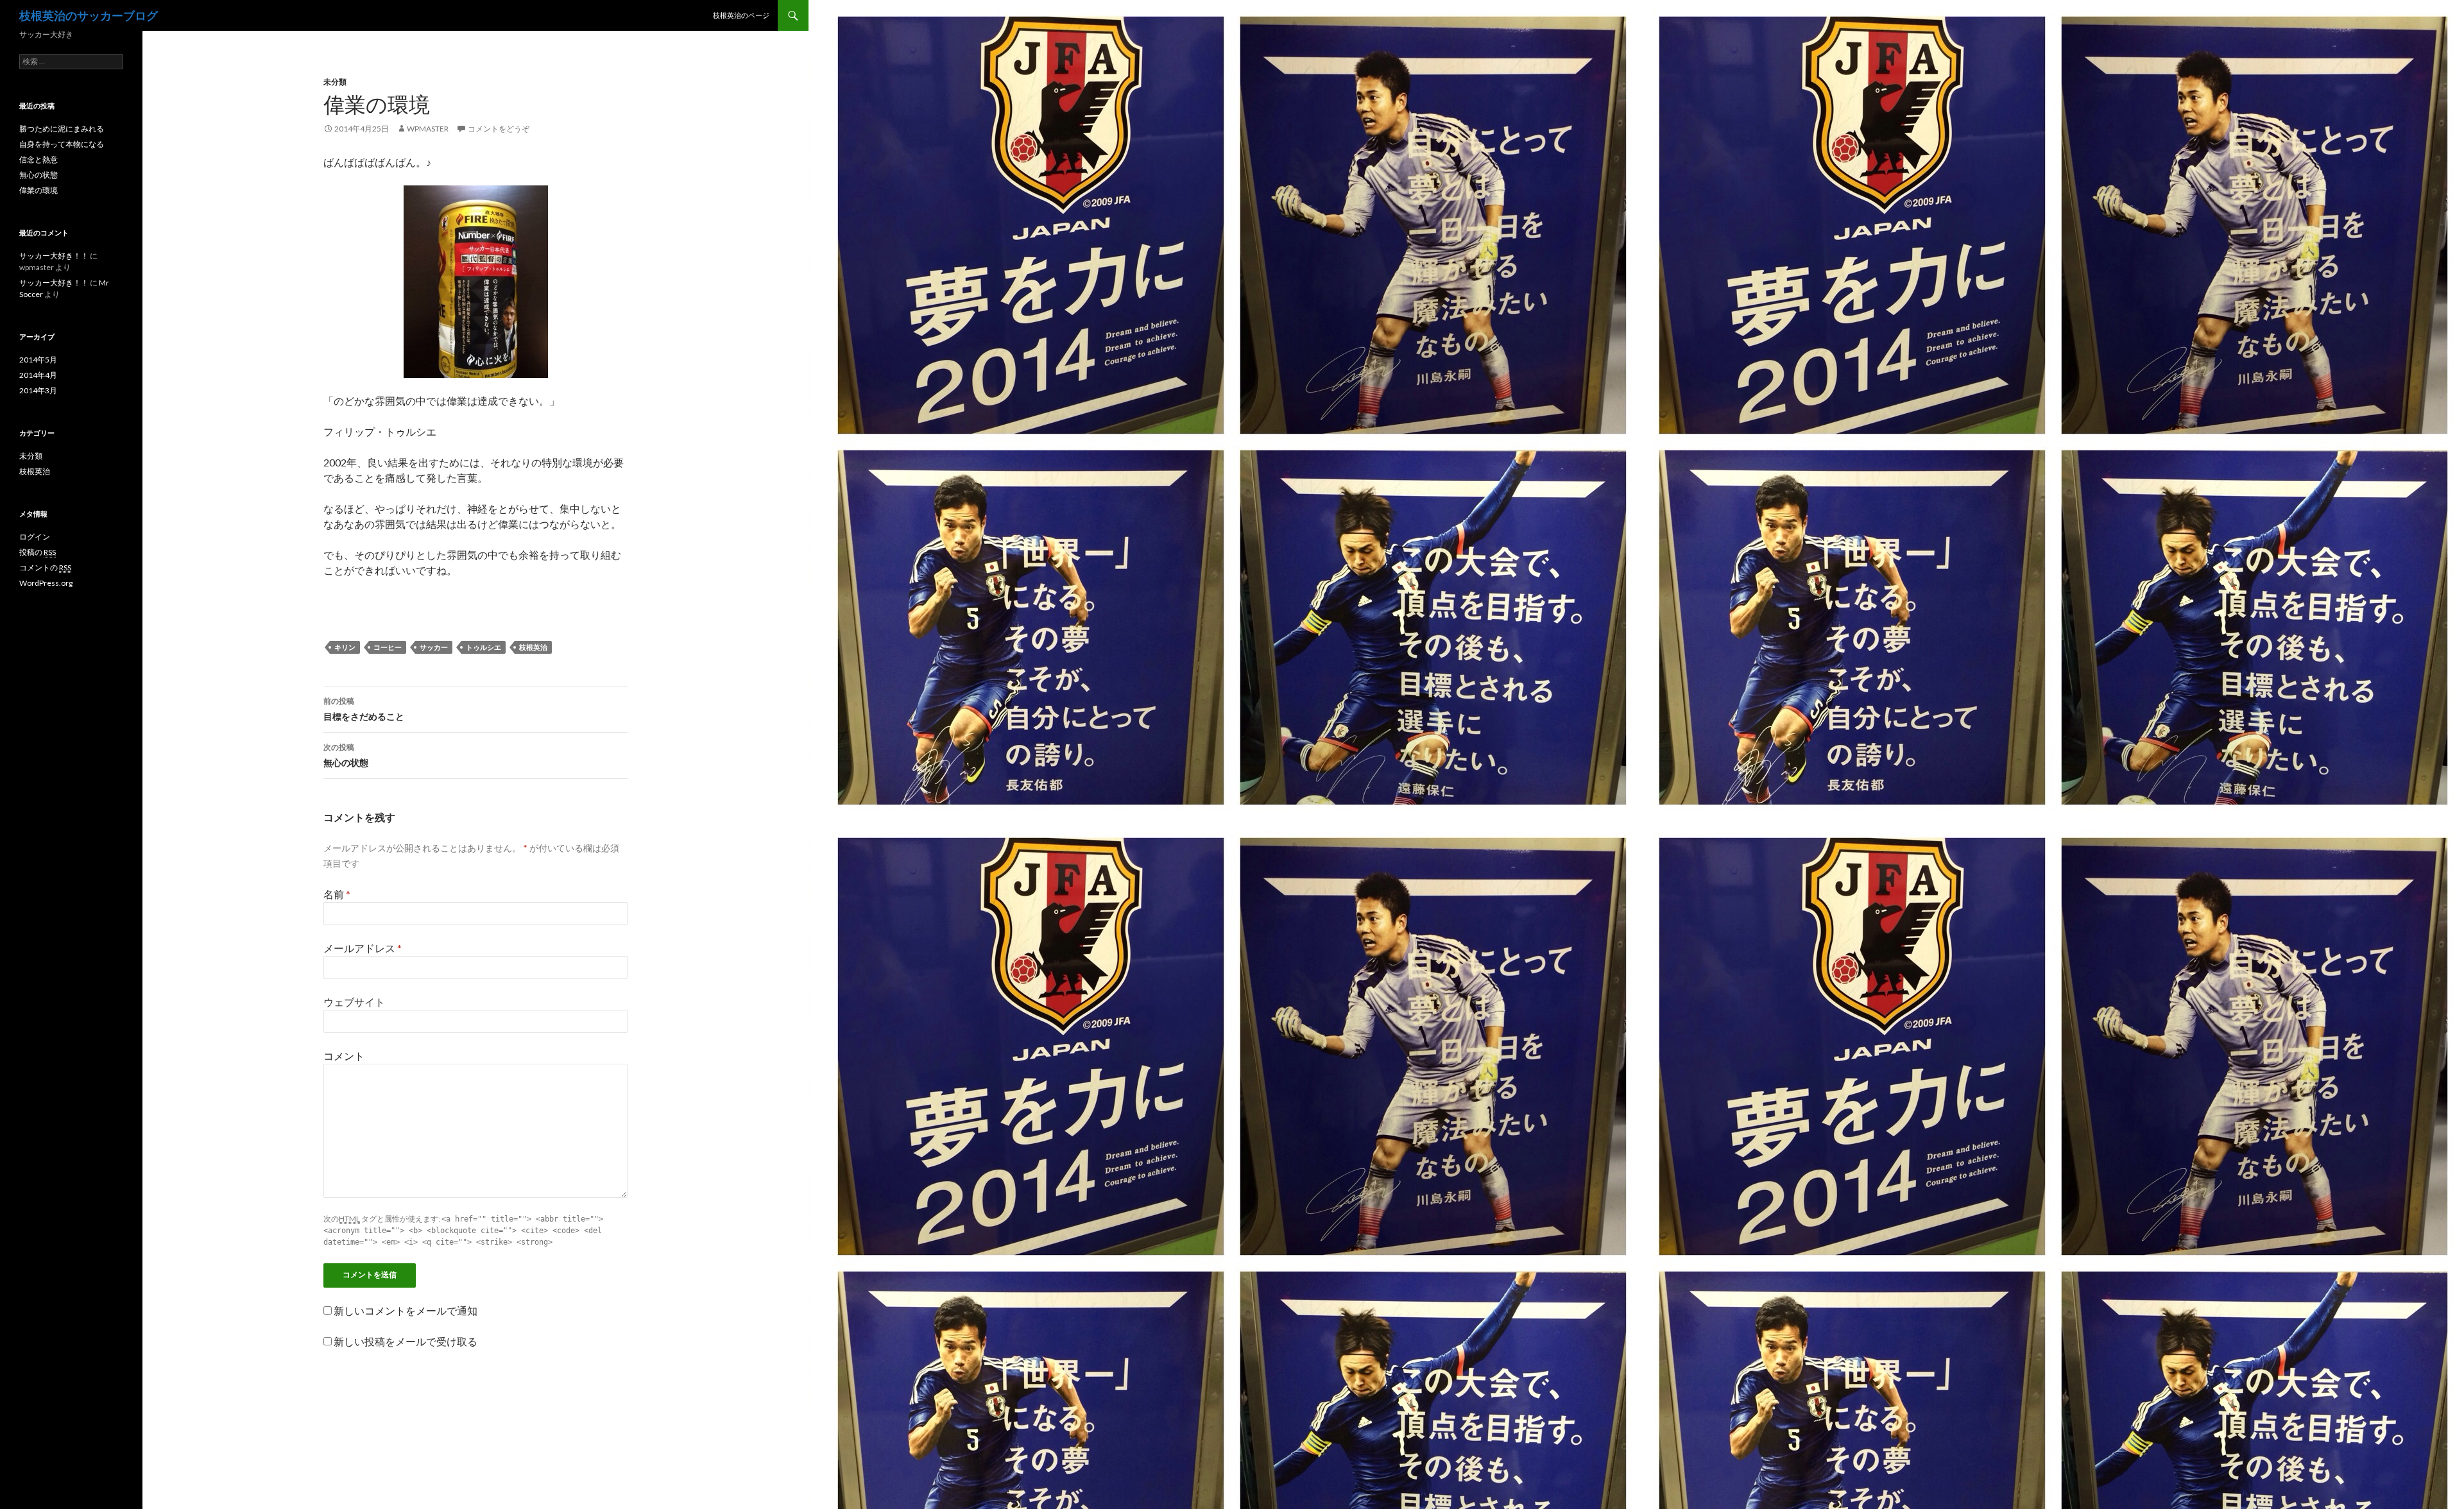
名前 (337, 894)
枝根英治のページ (741, 15)
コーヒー (388, 647)
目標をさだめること (364, 709)
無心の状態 (346, 755)
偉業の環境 (38, 190)
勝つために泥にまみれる (62, 129)
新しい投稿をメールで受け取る (406, 1341)
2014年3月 (38, 390)
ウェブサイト (354, 1002)
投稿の (38, 552)
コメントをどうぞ (499, 129)
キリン (345, 647)
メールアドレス (363, 948)
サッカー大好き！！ (54, 256)
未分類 (335, 82)
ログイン (35, 537)
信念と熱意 (38, 159)
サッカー (434, 647)
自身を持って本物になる (62, 144)
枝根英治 (533, 647)
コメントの (45, 567)
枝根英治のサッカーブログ (89, 15)
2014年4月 (38, 375)
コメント (344, 1056)
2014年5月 (38, 360)
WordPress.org (46, 583)
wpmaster (428, 129)
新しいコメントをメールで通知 (406, 1310)
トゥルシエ (483, 647)
